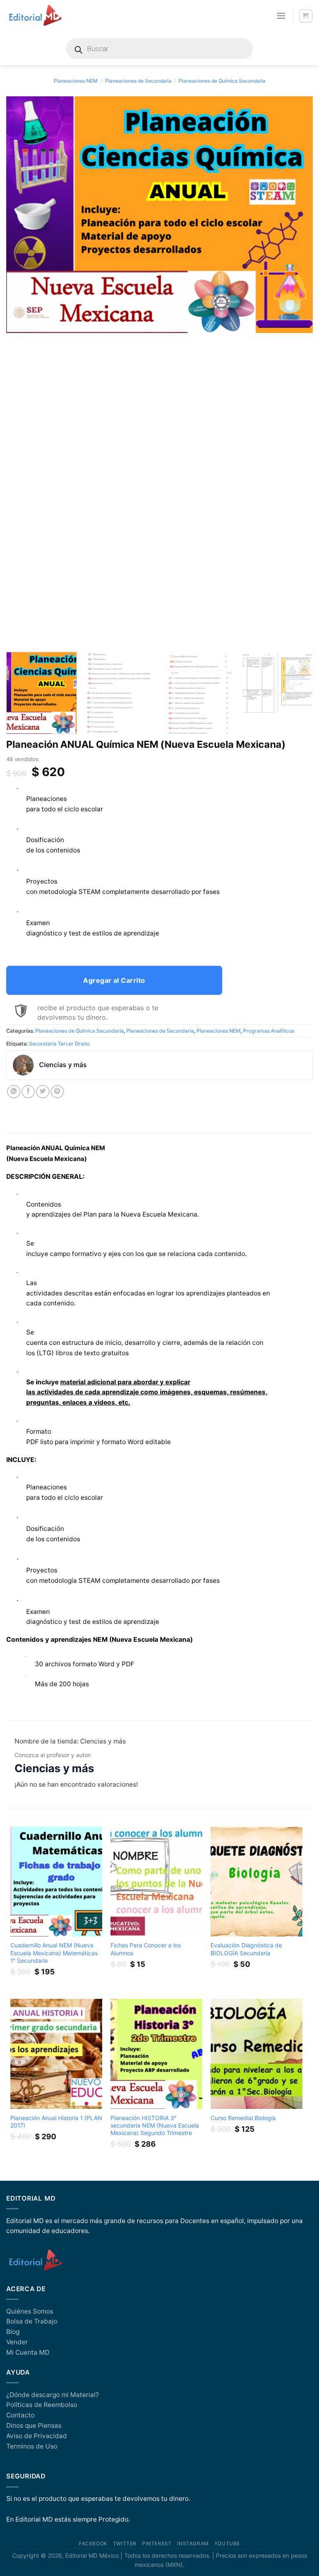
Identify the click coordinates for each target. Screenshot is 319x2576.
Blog (13, 2332)
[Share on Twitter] (43, 1092)
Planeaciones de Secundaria (138, 81)
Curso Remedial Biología (243, 2118)
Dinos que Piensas (34, 2425)
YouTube (227, 2544)
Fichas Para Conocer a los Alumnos (146, 1949)
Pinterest (157, 2544)
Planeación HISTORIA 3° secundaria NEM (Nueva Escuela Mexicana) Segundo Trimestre (155, 2125)
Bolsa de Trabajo (32, 2321)
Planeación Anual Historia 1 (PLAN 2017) (56, 2122)
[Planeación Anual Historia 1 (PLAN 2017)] (56, 2054)
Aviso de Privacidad (37, 2436)
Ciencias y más (54, 1768)
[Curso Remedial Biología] (256, 2054)
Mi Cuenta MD (28, 2352)
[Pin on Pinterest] (57, 1092)
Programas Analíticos (269, 1031)
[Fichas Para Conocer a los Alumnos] (156, 1882)
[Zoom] (17, 636)
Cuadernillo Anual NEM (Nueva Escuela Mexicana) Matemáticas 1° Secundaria (54, 1953)
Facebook (93, 2544)
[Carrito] (306, 16)
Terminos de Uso (32, 2446)
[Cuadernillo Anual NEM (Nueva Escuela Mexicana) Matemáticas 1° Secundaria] (56, 1882)
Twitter (125, 2544)
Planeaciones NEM (76, 81)
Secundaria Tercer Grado (59, 1044)
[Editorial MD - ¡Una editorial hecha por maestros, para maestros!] (35, 16)
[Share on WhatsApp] (14, 1092)
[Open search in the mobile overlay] (159, 49)
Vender (17, 2342)
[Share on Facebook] (28, 1092)
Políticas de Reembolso (42, 2405)
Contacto (20, 2415)
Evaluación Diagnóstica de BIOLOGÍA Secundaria (246, 1949)
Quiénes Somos (30, 2311)
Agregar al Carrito (114, 980)
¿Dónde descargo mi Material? (53, 2395)
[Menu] (281, 16)
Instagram (193, 2544)
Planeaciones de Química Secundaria (222, 81)
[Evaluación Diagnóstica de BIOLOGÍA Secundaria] (256, 1882)
